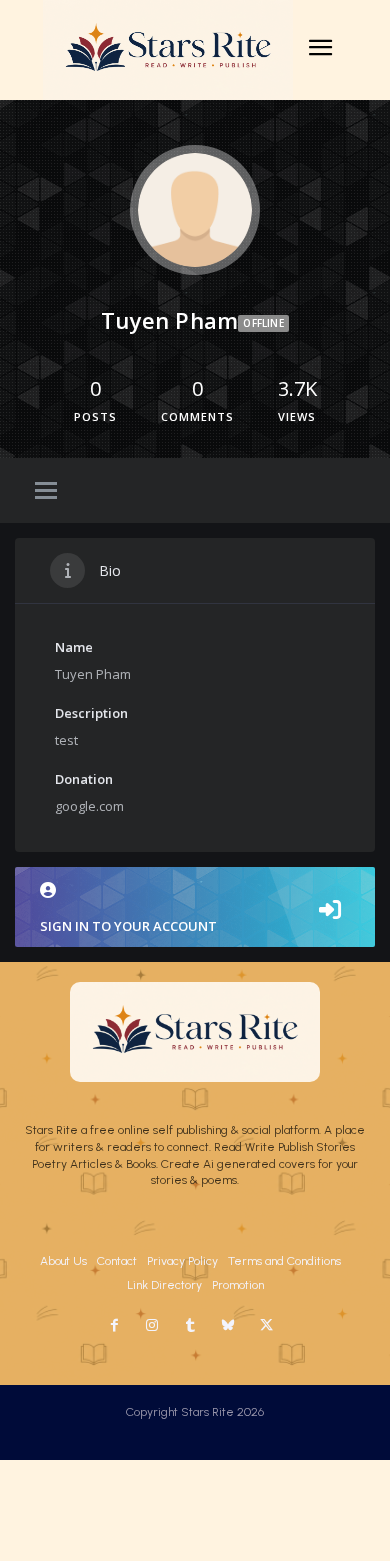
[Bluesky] (228, 1326)
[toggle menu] (46, 492)
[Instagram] (152, 1326)
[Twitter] (266, 1326)
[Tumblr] (190, 1326)
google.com (89, 806)
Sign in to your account (128, 926)
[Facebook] (114, 1326)
